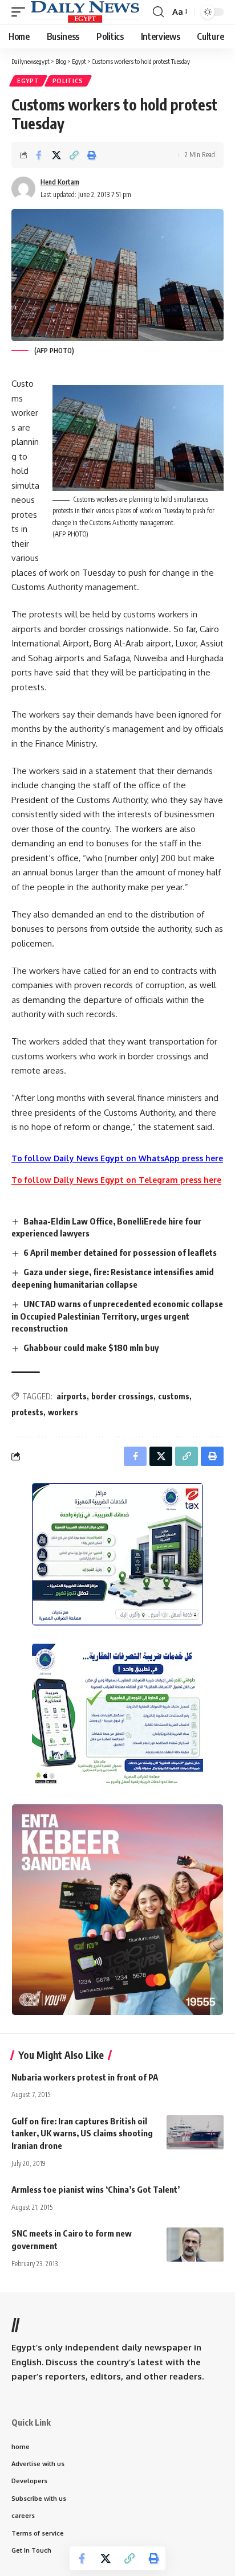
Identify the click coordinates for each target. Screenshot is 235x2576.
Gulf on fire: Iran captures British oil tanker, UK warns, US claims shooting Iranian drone (82, 2133)
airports (72, 1396)
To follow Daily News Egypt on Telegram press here (116, 1180)
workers (63, 1412)
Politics (68, 81)
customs (174, 1396)
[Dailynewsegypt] (85, 12)
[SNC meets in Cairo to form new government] (195, 2245)
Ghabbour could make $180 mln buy (91, 1348)
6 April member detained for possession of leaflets (120, 1252)
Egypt (28, 81)
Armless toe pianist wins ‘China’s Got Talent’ (96, 2189)
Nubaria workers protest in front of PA (85, 2077)
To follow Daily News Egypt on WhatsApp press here (117, 1158)
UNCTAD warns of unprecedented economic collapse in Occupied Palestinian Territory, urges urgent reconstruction (117, 1316)
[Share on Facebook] (39, 155)
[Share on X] (56, 155)
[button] (21, 12)
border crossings (122, 1396)
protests (27, 1412)
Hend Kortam (60, 182)
